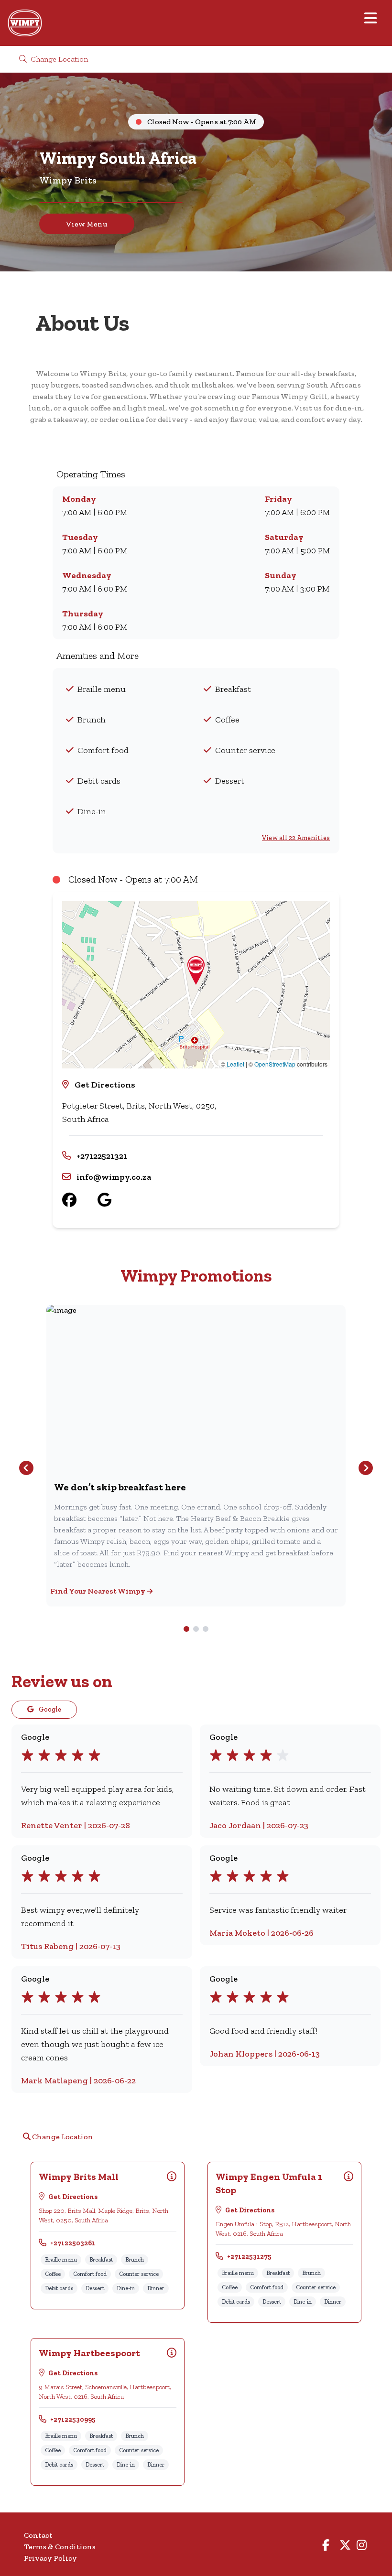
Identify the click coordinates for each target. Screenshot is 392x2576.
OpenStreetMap (275, 1064)
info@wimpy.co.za (114, 1177)
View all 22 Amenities (296, 838)
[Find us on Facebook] (80, 1200)
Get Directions (105, 1085)
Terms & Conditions (60, 2547)
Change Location (58, 59)
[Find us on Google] (115, 1200)
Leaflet (235, 1064)
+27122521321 (102, 1156)
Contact (38, 2535)
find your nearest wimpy (98, 1591)
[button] (196, 970)
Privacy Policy (50, 2558)
